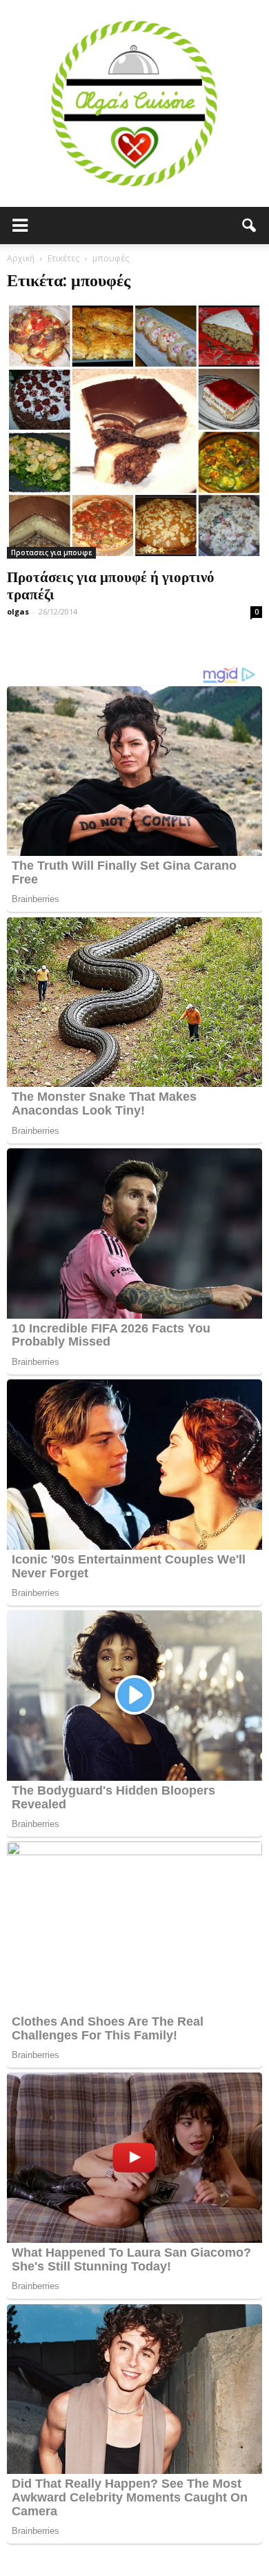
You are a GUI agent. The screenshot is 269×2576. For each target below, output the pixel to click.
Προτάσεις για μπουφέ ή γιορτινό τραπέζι (111, 585)
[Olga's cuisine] (134, 103)
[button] (250, 226)
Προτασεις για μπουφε (51, 552)
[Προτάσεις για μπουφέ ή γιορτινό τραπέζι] (134, 431)
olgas (18, 611)
